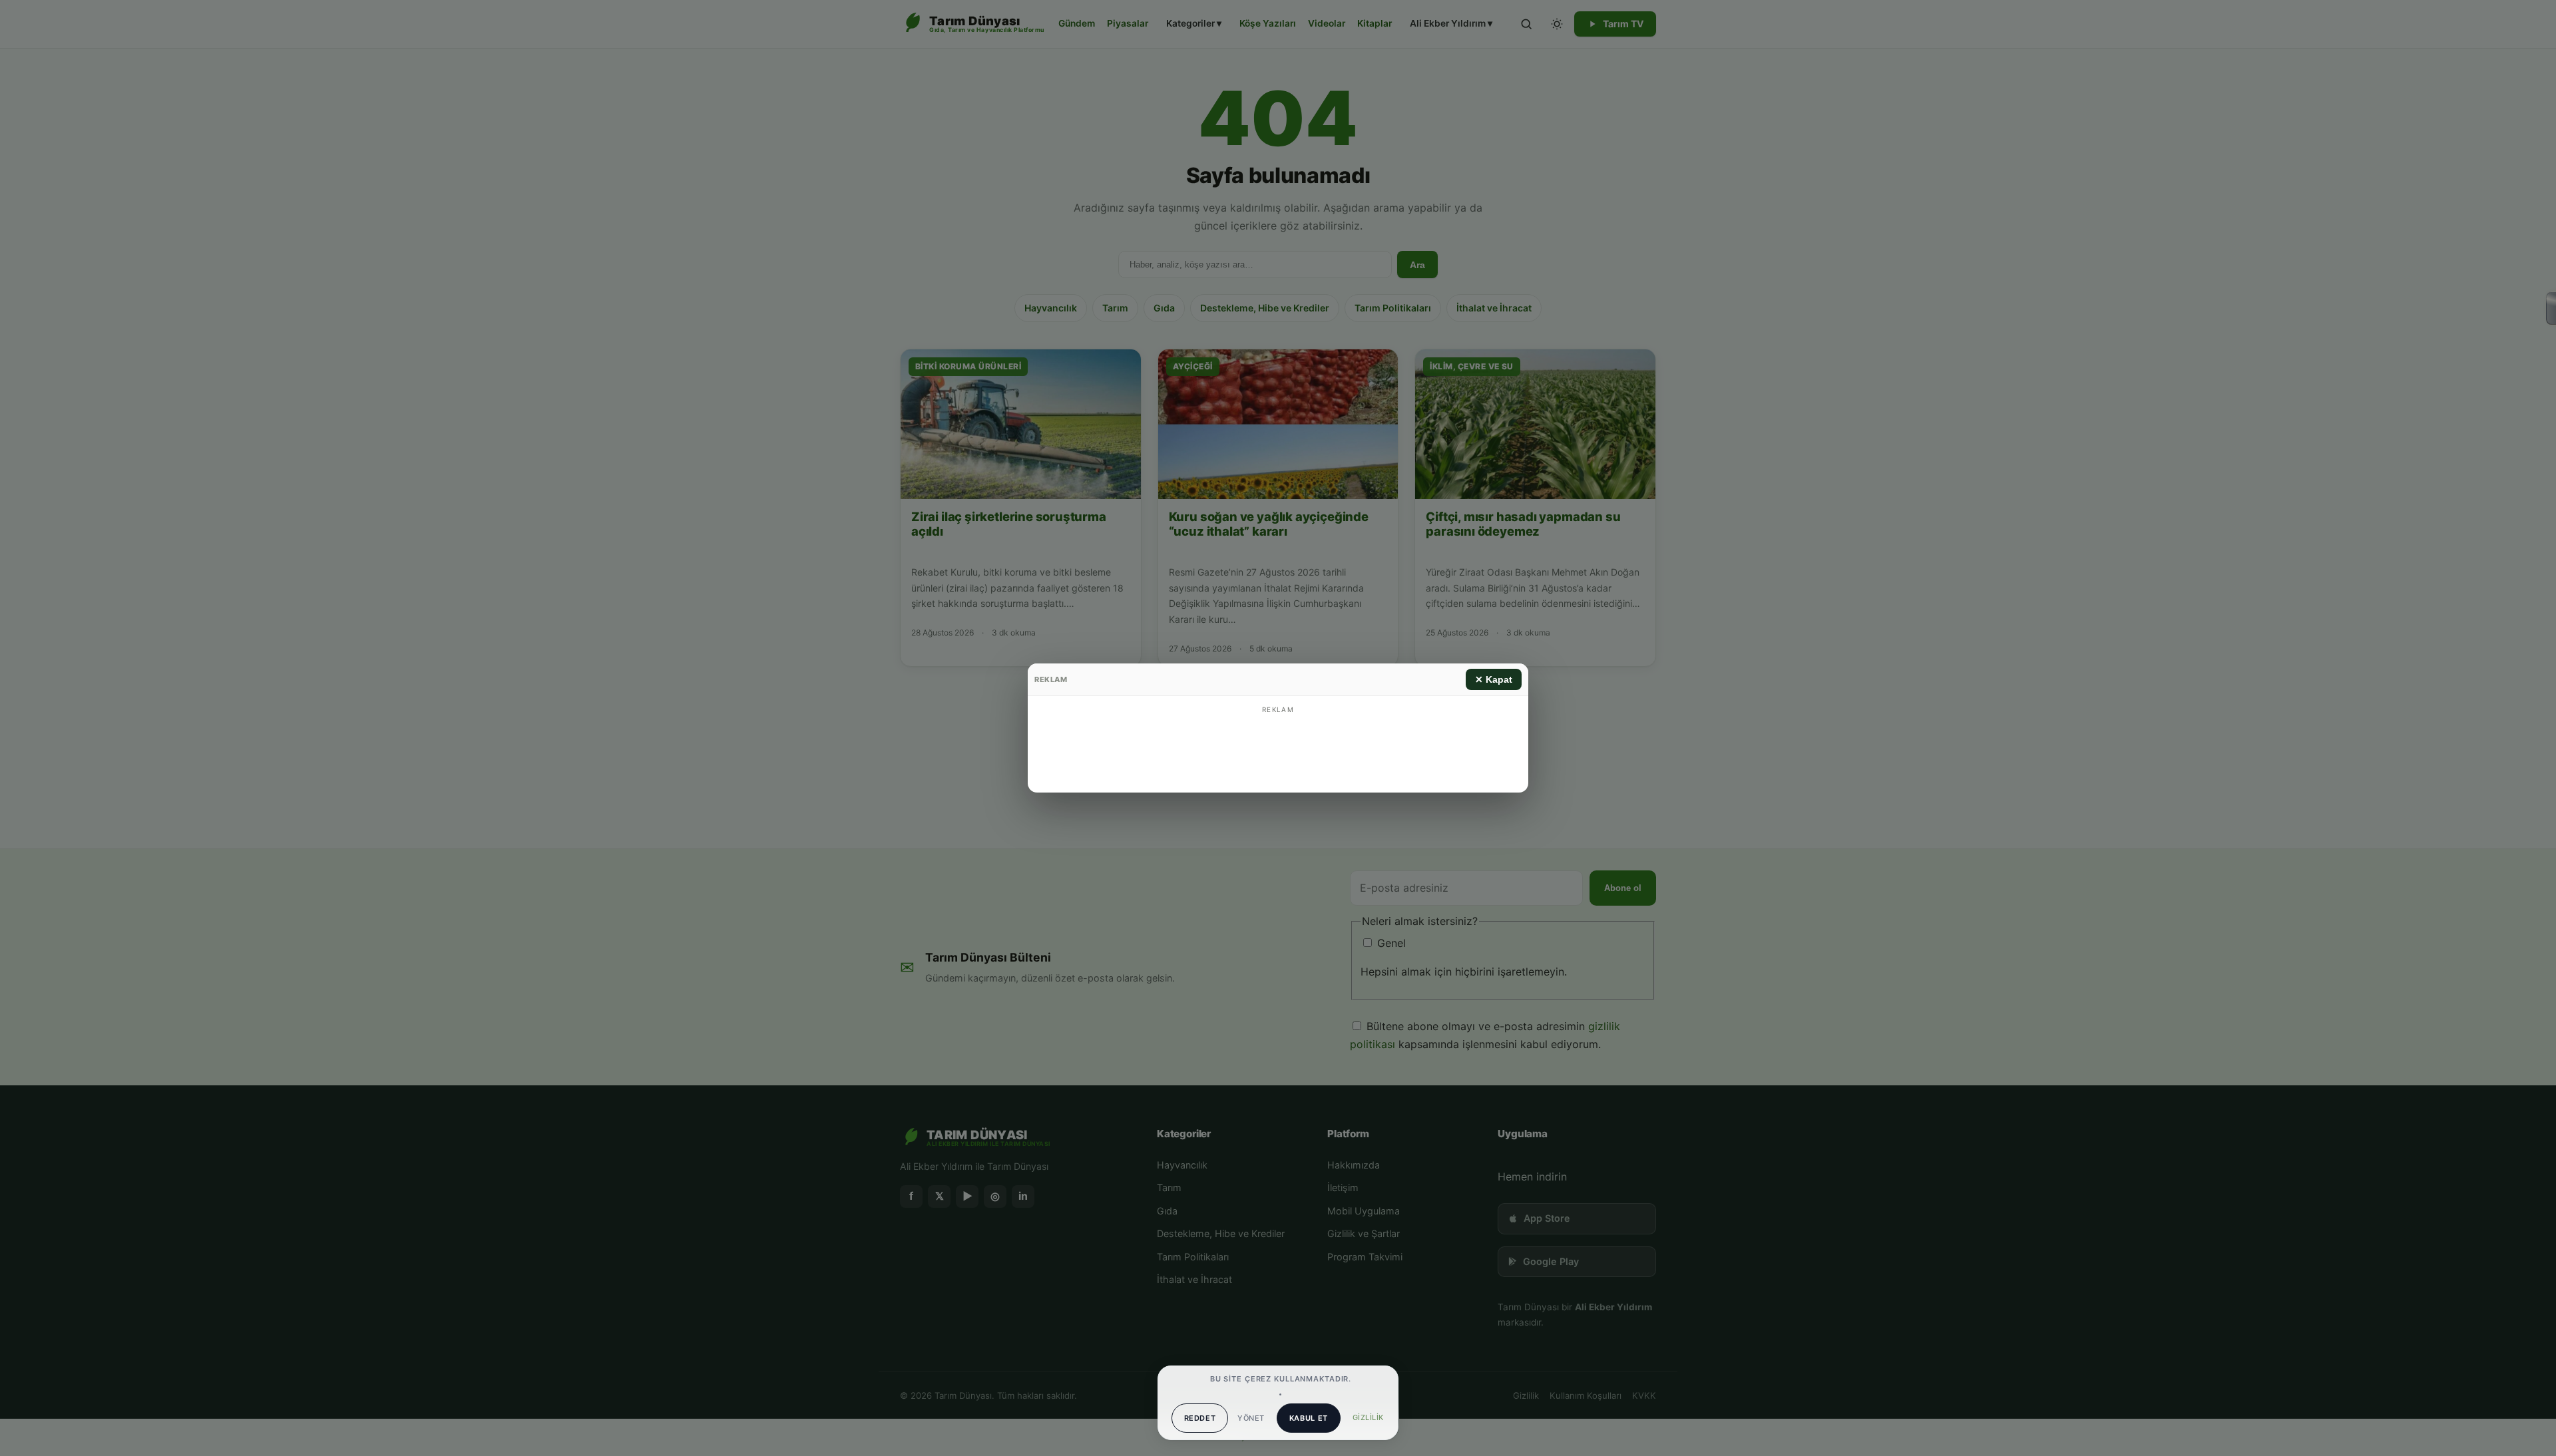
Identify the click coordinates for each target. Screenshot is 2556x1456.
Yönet (1251, 1418)
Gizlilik (1368, 1417)
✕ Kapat (1494, 679)
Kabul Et (1309, 1418)
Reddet (1200, 1418)
